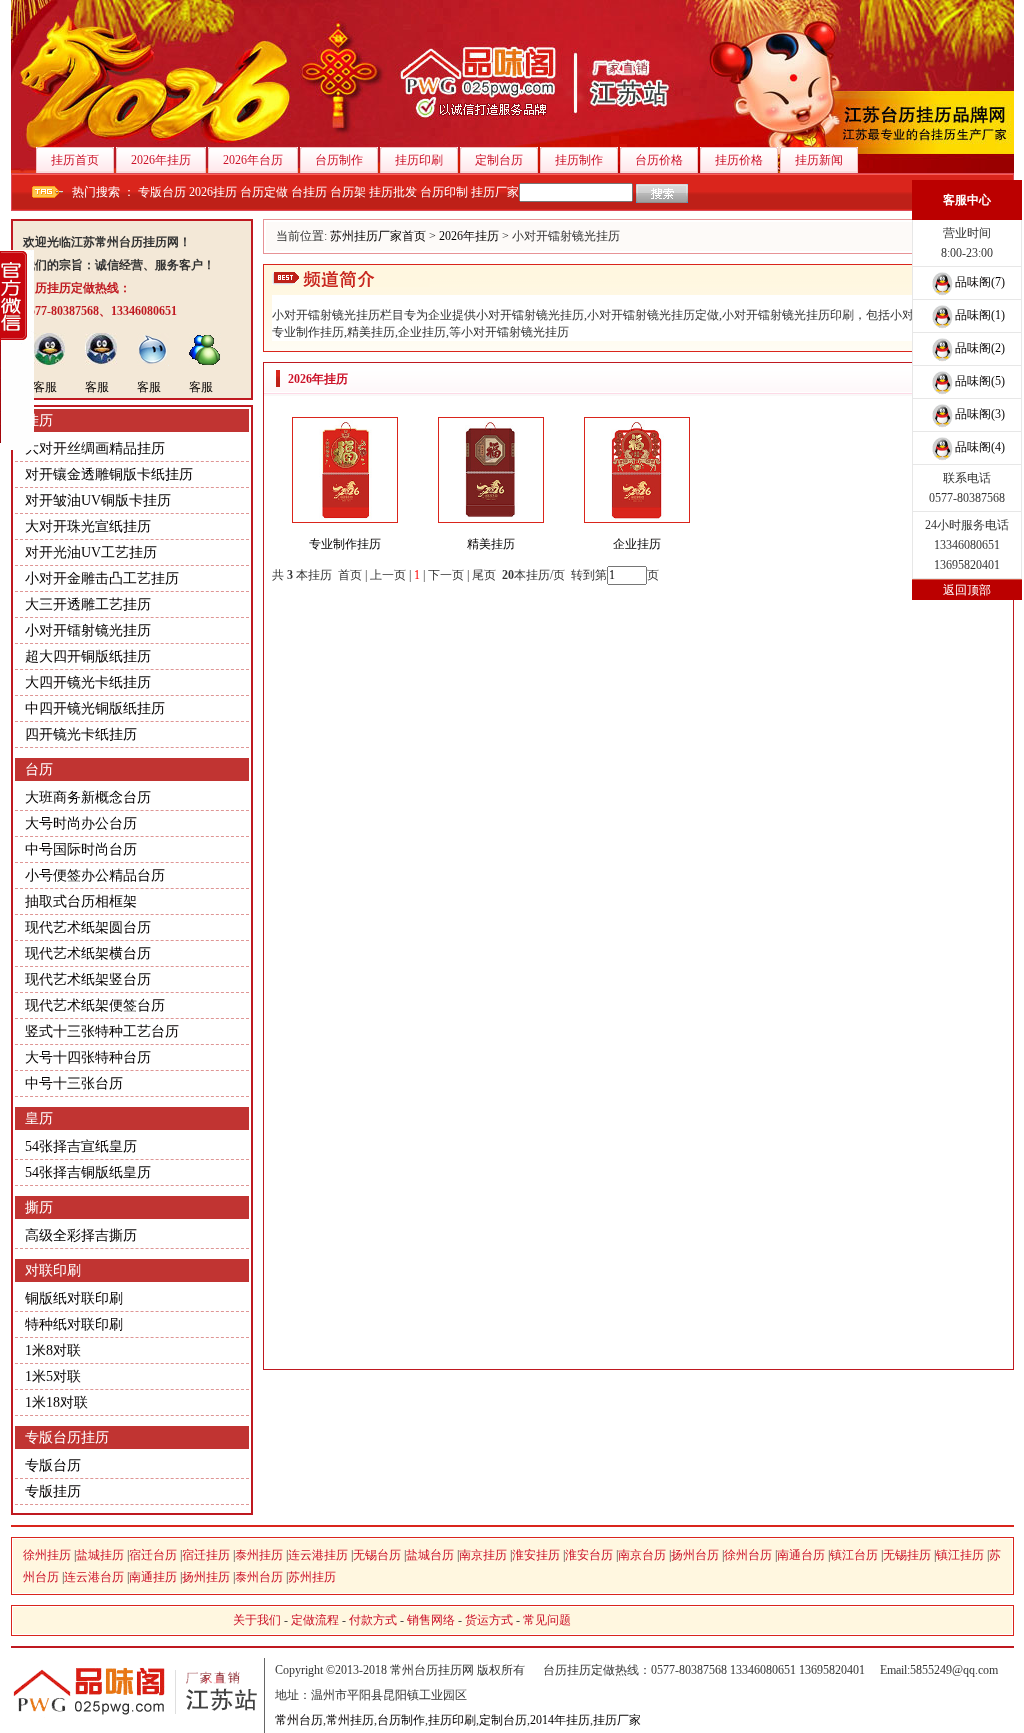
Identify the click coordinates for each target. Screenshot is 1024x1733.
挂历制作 (579, 160)
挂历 (39, 420)
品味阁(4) (980, 447)
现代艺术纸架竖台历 (88, 979)
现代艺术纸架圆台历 (88, 927)
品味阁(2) (980, 348)
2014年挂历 (560, 1720)
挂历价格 (739, 160)
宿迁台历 (153, 1555)
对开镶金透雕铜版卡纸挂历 (109, 474)
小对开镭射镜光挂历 (88, 630)
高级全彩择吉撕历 (81, 1235)
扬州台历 (695, 1555)
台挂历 (309, 192)
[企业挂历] (637, 519)
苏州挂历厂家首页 (378, 236)
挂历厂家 (495, 192)
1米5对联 (53, 1376)
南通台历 (801, 1555)
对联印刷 (53, 1270)
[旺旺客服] (153, 362)
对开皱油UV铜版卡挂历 (98, 500)
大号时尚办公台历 (81, 823)
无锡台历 (377, 1555)
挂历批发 (393, 192)
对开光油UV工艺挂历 (91, 552)
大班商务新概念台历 (88, 797)
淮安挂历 (536, 1555)
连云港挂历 (318, 1555)
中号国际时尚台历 (81, 849)
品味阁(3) (980, 414)
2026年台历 (253, 160)
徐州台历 (748, 1555)
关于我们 (257, 1620)
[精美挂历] (491, 519)
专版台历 (162, 192)
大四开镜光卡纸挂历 (88, 682)
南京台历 (642, 1555)
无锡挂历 (907, 1555)
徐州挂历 (47, 1555)
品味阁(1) (980, 315)
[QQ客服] (49, 362)
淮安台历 (589, 1555)
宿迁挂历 (206, 1555)
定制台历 (499, 160)
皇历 (39, 1118)
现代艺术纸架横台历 (88, 953)
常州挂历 (350, 1720)
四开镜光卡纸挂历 (81, 734)
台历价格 (659, 160)
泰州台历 (259, 1577)
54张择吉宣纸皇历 (81, 1146)
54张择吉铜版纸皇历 (88, 1172)
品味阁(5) (980, 381)
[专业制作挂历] (345, 519)
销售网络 (431, 1620)
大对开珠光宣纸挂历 (88, 526)
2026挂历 (213, 192)
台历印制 (444, 192)
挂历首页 (75, 160)
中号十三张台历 (74, 1083)
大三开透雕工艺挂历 (88, 604)
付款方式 (373, 1620)
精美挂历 (491, 544)
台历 (39, 769)
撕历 (39, 1207)
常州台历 (299, 1720)
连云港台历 (94, 1577)
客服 (45, 387)
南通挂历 (153, 1577)
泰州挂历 (259, 1555)
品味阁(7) (980, 282)
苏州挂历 (312, 1577)
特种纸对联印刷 (74, 1324)
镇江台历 (854, 1555)
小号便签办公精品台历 (95, 875)
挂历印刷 (419, 160)
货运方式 (489, 1620)
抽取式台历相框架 (81, 901)
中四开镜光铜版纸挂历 (95, 708)
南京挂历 (483, 1555)
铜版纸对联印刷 (74, 1298)
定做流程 (315, 1620)
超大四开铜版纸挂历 (88, 656)
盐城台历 (430, 1555)
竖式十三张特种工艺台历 (102, 1031)
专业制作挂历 (345, 544)
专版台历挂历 (67, 1437)
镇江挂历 (960, 1555)
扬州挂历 (206, 1577)
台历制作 (339, 160)
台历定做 (264, 192)
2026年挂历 (161, 160)
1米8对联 (53, 1350)
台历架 (348, 192)
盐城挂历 (100, 1555)
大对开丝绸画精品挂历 (95, 448)
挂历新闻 (819, 160)
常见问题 (547, 1620)
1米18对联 (56, 1402)
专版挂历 (53, 1491)
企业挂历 (637, 544)
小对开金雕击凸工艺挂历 (102, 578)
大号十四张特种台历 (88, 1057)
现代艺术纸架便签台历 (95, 1005)
